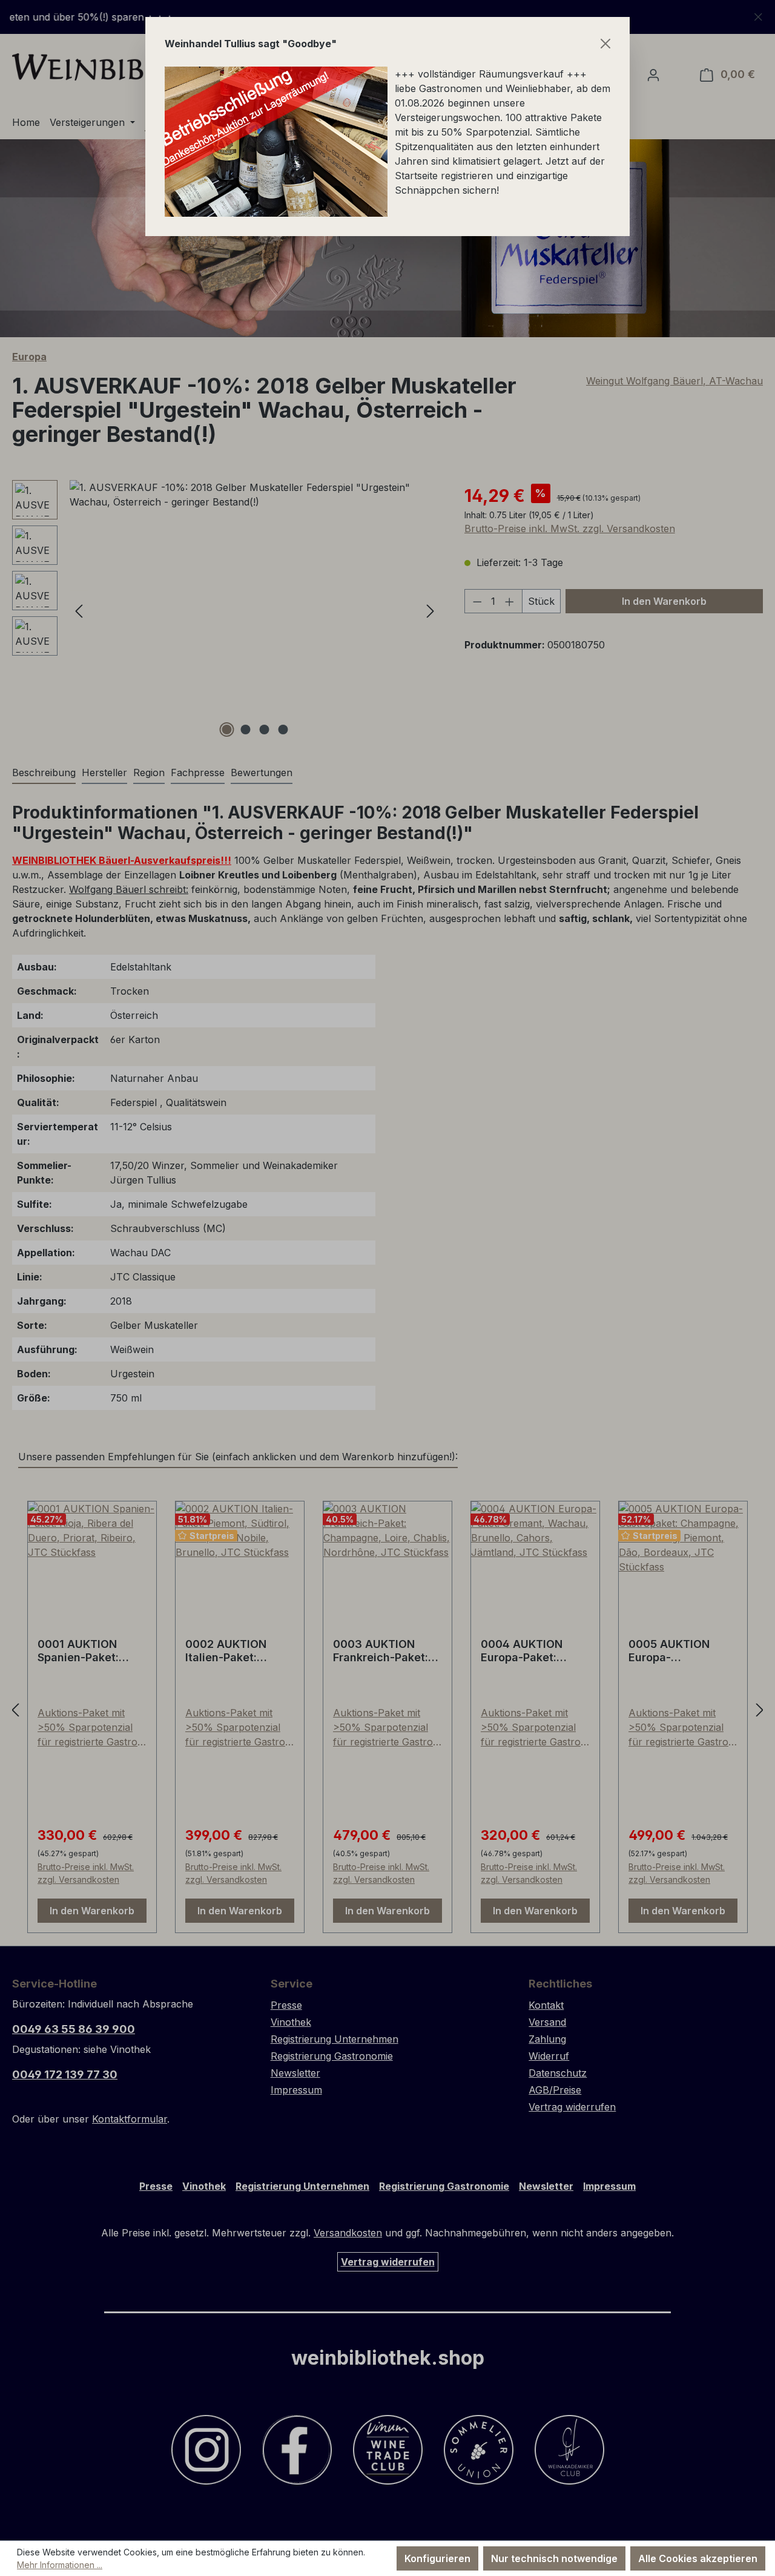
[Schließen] (605, 44)
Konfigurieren (437, 2558)
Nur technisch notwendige (554, 2558)
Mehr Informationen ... (60, 2565)
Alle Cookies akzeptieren (698, 2558)
